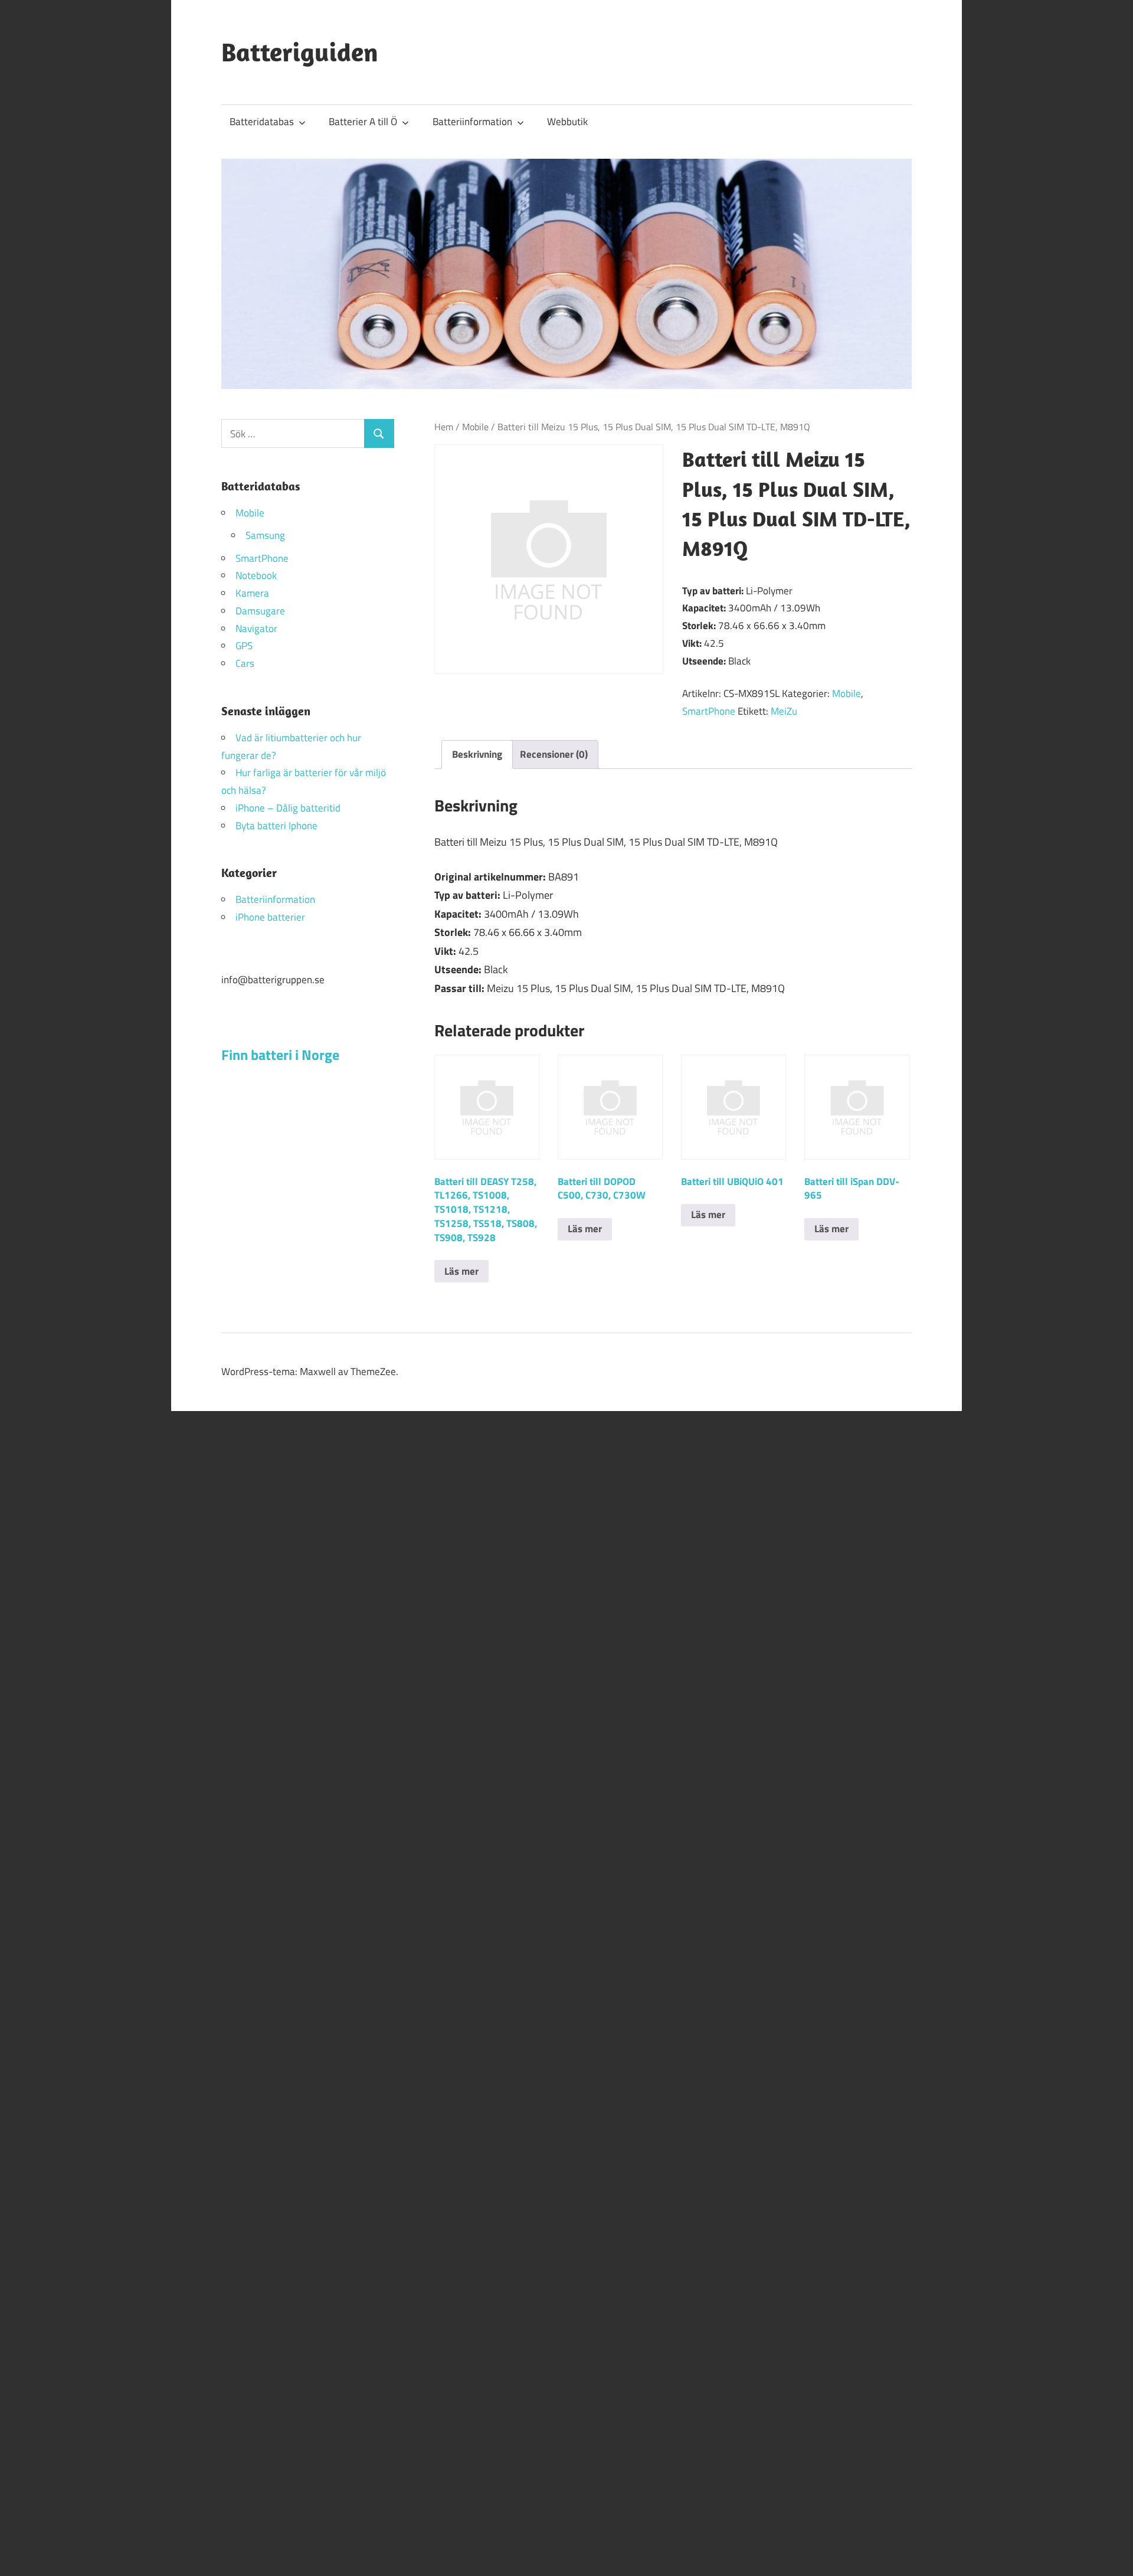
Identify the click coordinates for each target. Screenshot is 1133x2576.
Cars (245, 663)
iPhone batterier (270, 917)
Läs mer (461, 1271)
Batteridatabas (262, 122)
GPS (244, 646)
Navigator (256, 629)
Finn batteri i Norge (280, 1055)
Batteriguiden (300, 52)
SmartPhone (709, 711)
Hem (444, 427)
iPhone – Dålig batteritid (288, 808)
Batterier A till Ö (363, 122)
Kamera (252, 593)
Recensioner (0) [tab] (554, 754)
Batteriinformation (472, 122)
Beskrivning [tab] (477, 754)
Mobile (475, 427)
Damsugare (260, 611)
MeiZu (784, 711)
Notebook (256, 575)
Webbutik (567, 122)
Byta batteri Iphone (276, 826)
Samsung (265, 535)
